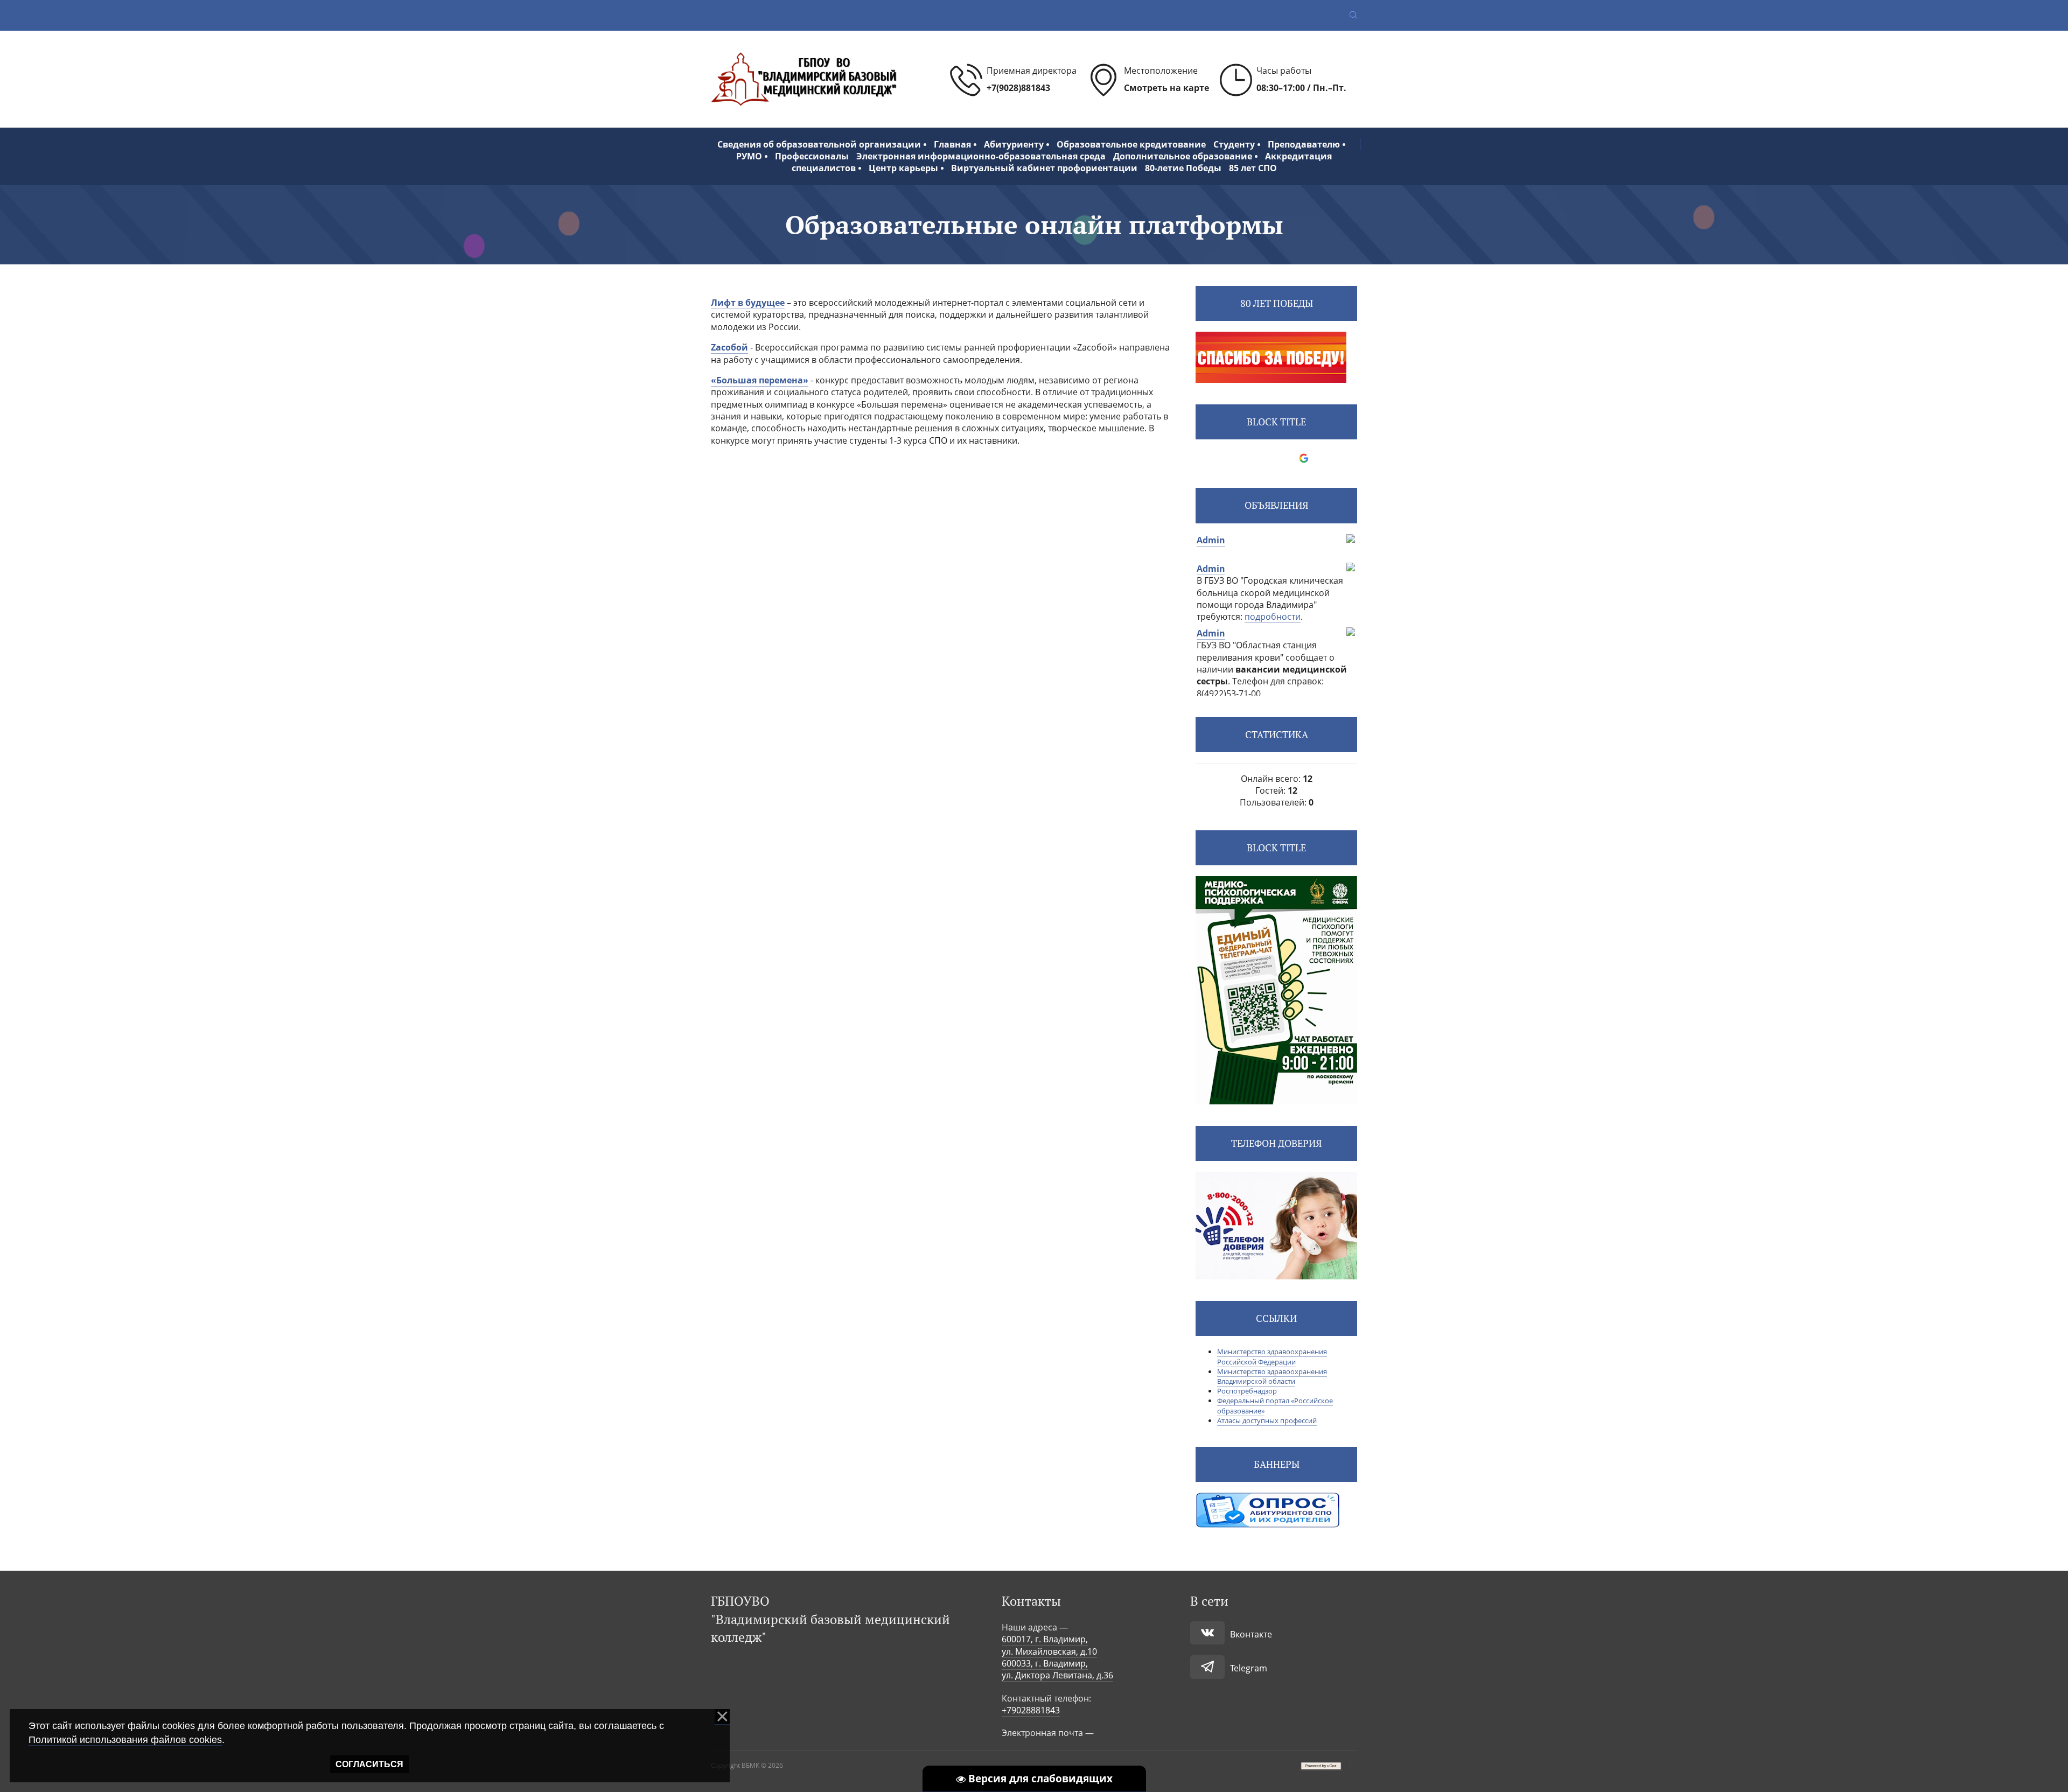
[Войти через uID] (1231, 458)
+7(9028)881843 (1018, 88)
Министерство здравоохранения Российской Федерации (1272, 1356)
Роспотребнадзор (1247, 1391)
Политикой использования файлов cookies (125, 1740)
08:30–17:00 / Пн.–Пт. (1301, 88)
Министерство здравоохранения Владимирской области (1272, 1376)
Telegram (1249, 1668)
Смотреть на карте (1166, 88)
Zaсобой (729, 347)
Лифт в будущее (748, 303)
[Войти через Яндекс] (1285, 458)
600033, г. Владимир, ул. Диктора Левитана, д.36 (1057, 1669)
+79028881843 (1031, 1710)
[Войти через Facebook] (1267, 458)
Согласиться (369, 1764)
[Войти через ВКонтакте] (1249, 458)
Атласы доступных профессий (1267, 1420)
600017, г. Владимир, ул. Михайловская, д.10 (1049, 1645)
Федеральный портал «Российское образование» (1275, 1405)
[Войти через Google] (1304, 458)
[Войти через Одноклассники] (1322, 458)
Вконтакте (1251, 1634)
